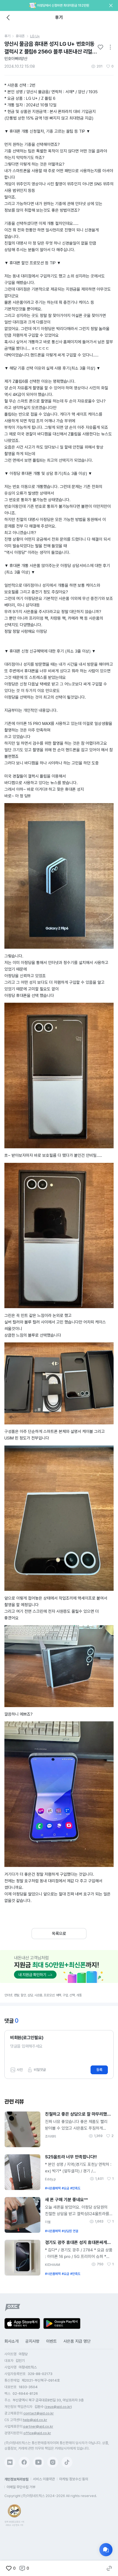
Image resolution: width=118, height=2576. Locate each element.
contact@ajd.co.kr (39, 2413)
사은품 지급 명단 (77, 2341)
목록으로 (59, 1934)
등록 (99, 2070)
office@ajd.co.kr (37, 2433)
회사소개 (12, 2341)
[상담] (106, 2550)
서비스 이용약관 (44, 2479)
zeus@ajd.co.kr (58, 2407)
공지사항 (32, 2341)
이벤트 (51, 2341)
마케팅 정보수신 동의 (74, 2479)
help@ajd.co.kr (35, 2420)
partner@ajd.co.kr (38, 2426)
